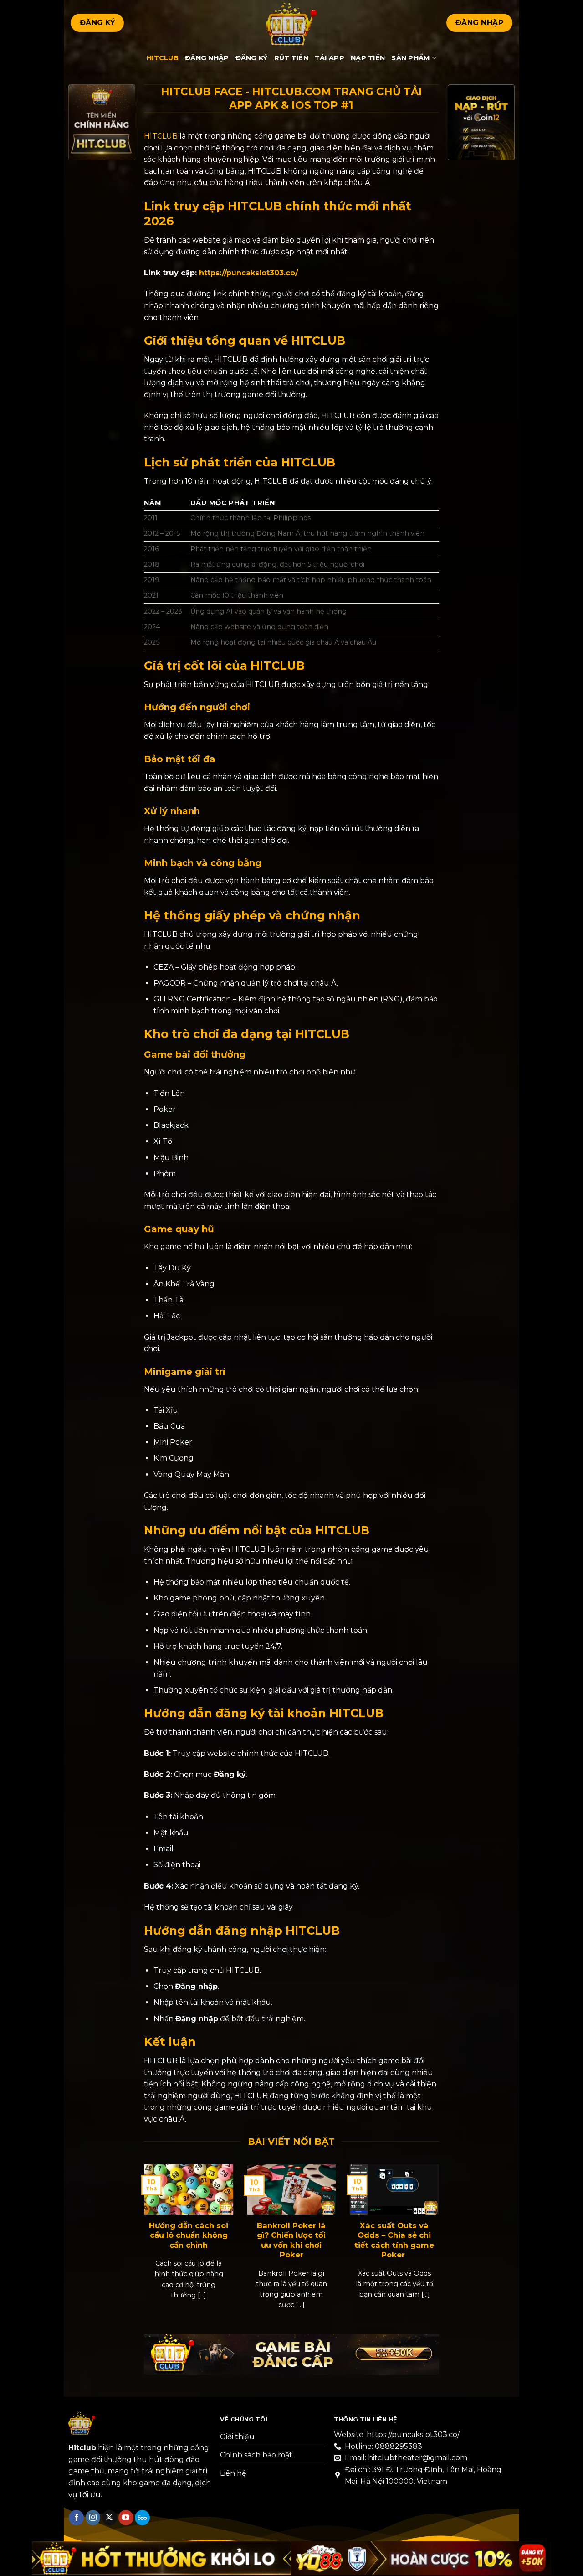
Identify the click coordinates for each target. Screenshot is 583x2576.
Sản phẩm (411, 58)
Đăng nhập (207, 58)
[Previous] (155, 2234)
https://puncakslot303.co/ (248, 273)
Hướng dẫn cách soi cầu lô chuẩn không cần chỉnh (189, 2235)
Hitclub (163, 58)
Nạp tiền (368, 58)
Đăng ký (252, 58)
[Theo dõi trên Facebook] (76, 2518)
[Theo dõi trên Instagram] (93, 2518)
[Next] (428, 2234)
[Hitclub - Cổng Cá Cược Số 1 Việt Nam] (291, 23)
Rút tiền (291, 58)
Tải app (330, 58)
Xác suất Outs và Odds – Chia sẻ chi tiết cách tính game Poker (394, 2240)
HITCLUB (161, 136)
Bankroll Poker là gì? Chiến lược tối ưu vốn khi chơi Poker (291, 2240)
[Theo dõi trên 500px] (142, 2518)
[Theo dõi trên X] (110, 2518)
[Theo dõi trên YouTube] (126, 2518)
